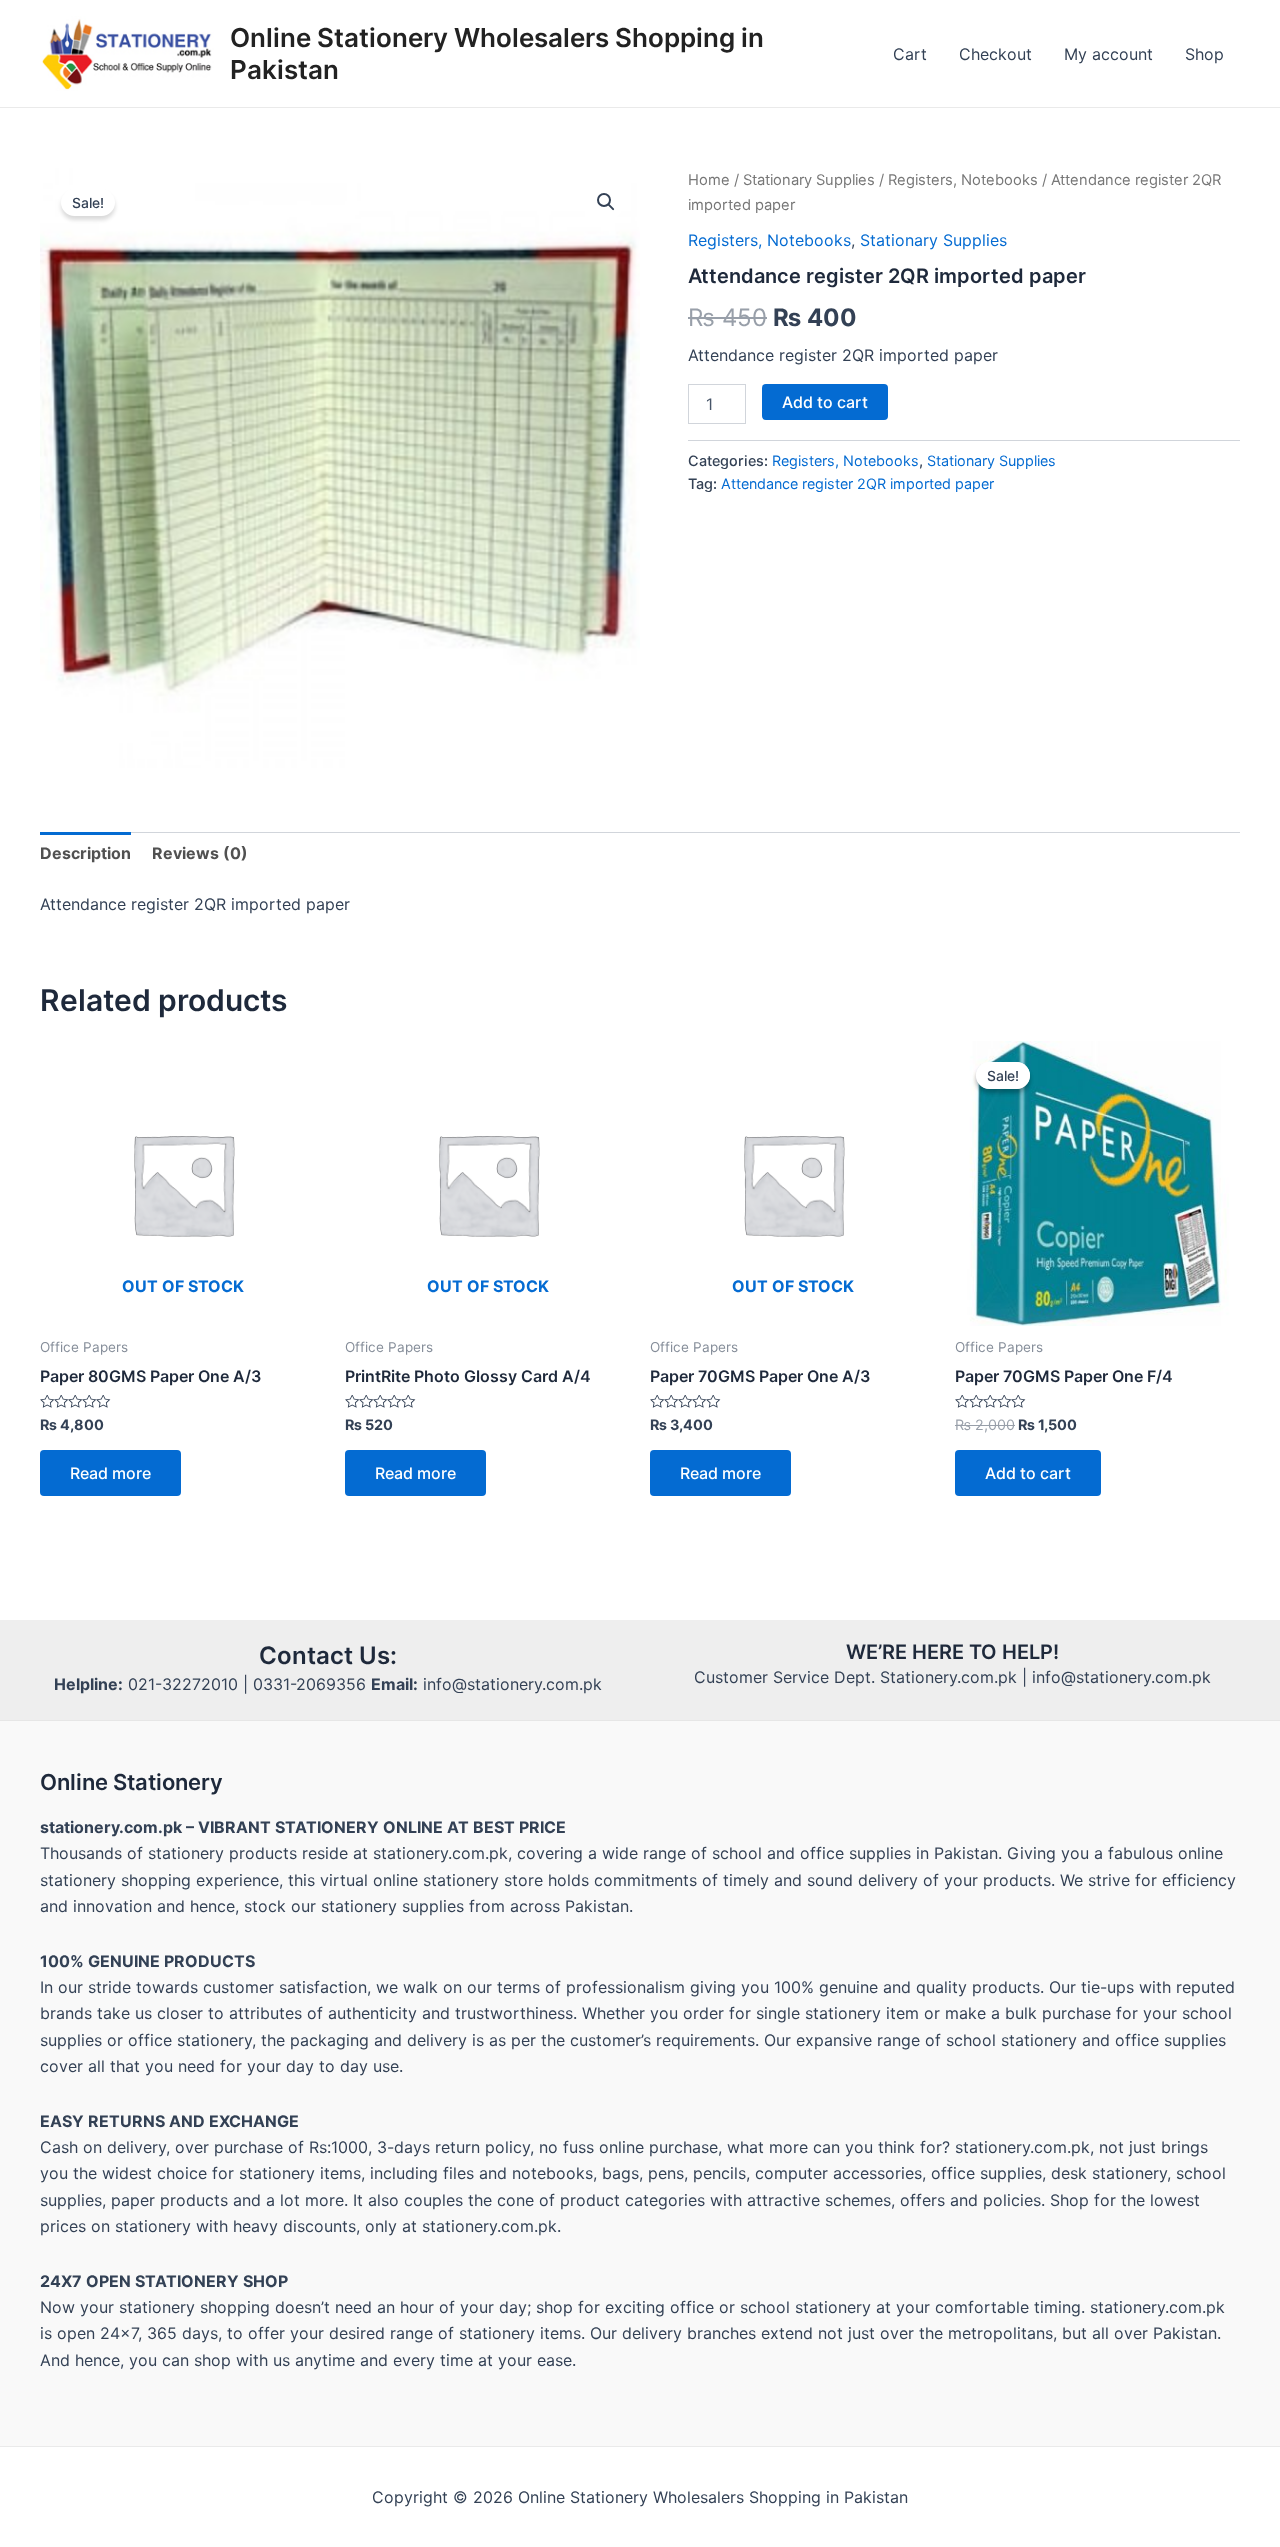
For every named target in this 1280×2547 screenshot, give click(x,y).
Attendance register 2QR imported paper (857, 483)
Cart (910, 54)
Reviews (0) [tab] (200, 853)
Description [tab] (85, 853)
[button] (606, 202)
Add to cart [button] (1028, 1473)
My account (1108, 54)
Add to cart (825, 402)
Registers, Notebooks (963, 180)
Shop (1204, 54)
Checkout (995, 54)
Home (709, 180)
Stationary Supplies (809, 180)
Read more (110, 1473)
